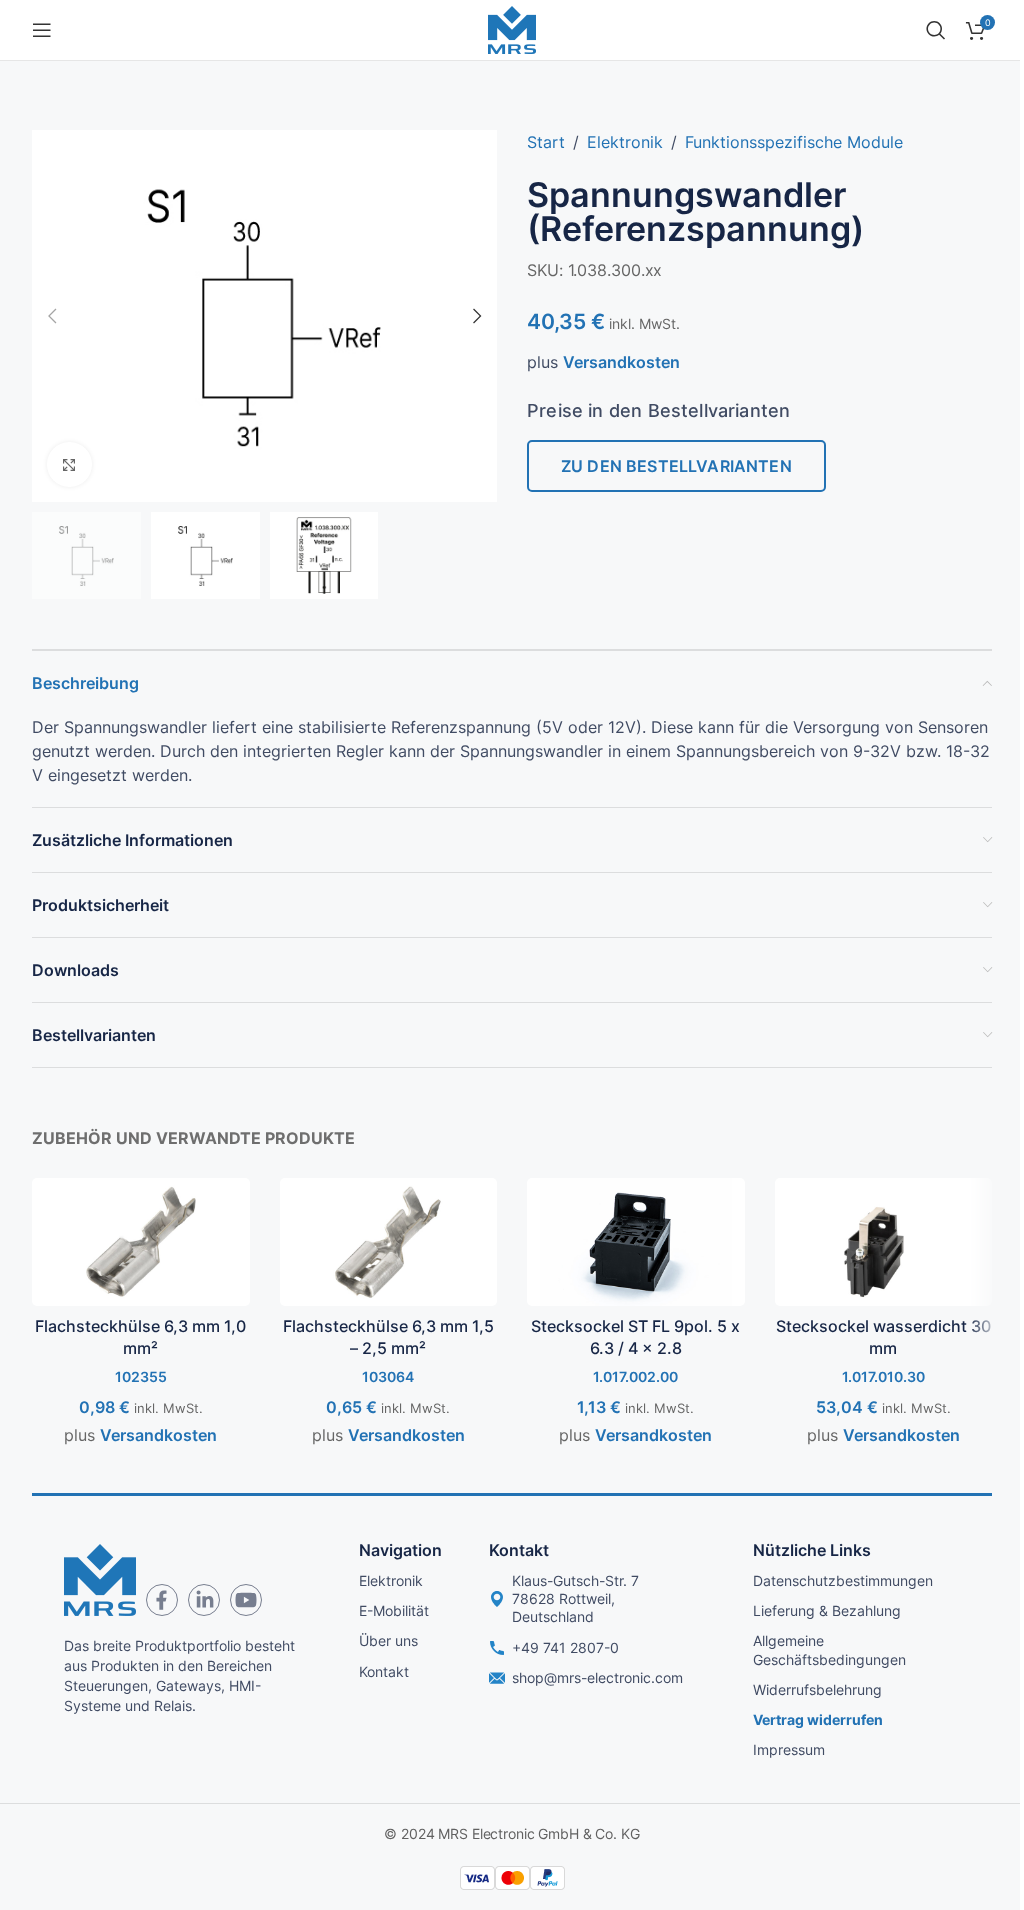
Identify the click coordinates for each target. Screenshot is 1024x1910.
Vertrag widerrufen (818, 1719)
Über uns (388, 1640)
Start (546, 142)
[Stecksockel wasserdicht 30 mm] (884, 1242)
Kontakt (384, 1671)
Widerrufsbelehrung (817, 1689)
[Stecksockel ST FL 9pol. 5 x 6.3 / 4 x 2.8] (636, 1242)
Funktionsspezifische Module (794, 142)
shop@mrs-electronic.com (597, 1677)
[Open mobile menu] (42, 30)
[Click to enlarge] (69, 464)
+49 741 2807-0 (565, 1647)
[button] (52, 316)
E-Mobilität (394, 1610)
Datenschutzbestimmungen (843, 1580)
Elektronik (625, 142)
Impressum (789, 1749)
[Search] (936, 30)
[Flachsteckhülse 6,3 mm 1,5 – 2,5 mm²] (389, 1242)
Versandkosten (621, 362)
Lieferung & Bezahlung (827, 1610)
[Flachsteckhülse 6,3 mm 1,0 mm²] (141, 1242)
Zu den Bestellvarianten (676, 466)
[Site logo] (512, 28)
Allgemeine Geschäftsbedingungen (829, 1649)
